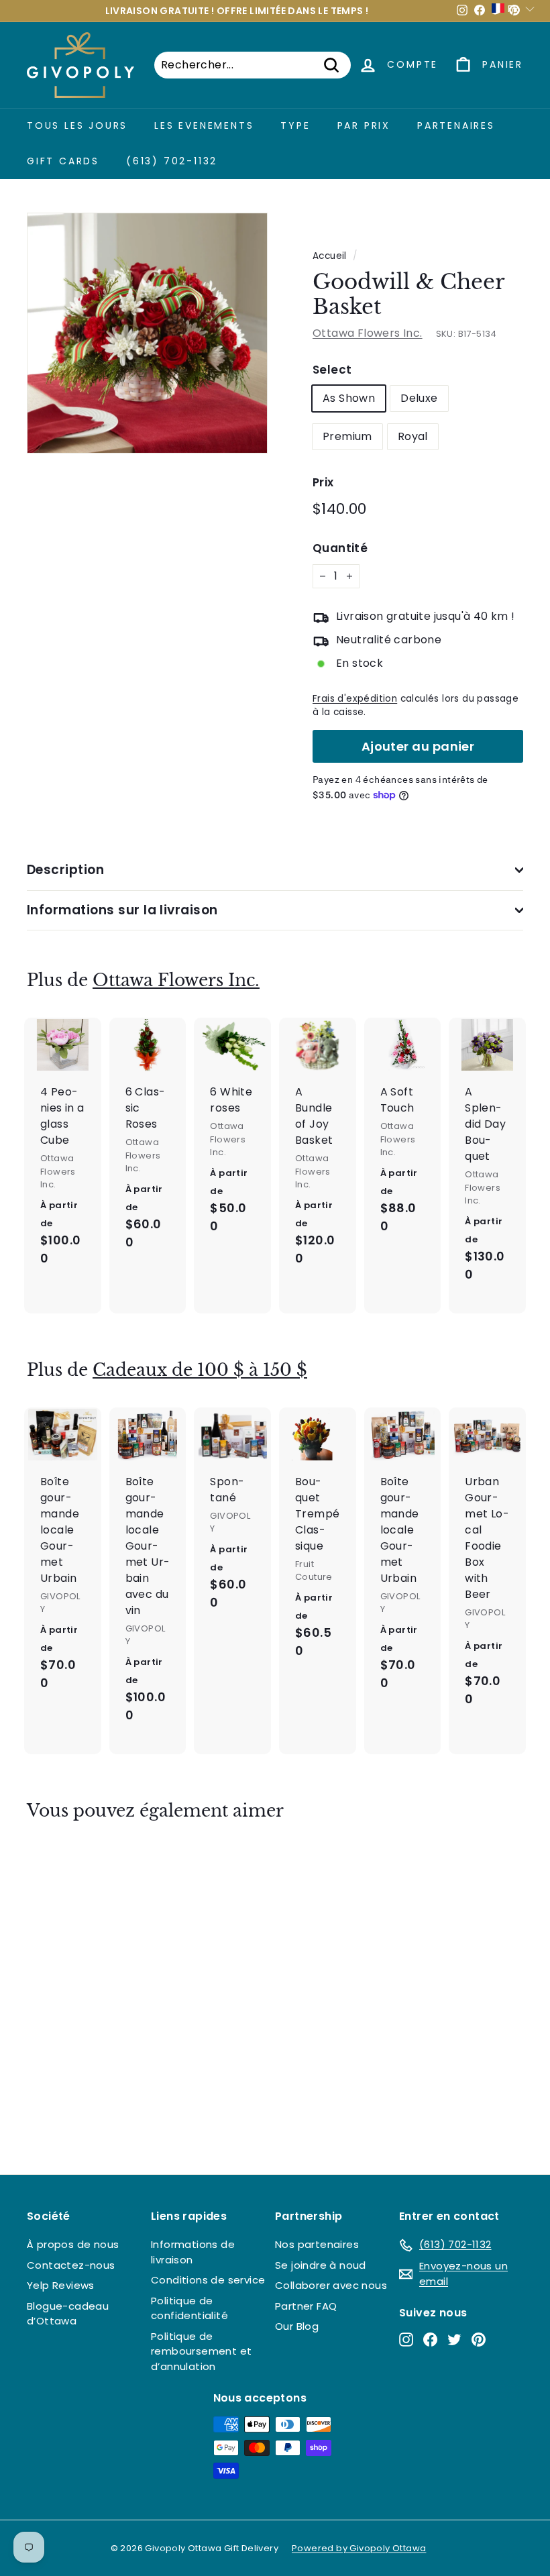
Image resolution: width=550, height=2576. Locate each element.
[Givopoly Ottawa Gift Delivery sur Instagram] (406, 2339)
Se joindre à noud (321, 2265)
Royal (413, 436)
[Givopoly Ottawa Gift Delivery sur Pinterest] (479, 2339)
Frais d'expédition (355, 699)
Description (65, 870)
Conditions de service (208, 2280)
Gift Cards (63, 161)
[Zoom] (147, 333)
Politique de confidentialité (189, 2308)
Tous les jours (77, 125)
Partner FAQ (306, 2306)
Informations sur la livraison (122, 910)
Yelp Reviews (61, 2285)
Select (332, 370)
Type (295, 125)
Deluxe (419, 398)
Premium (347, 436)
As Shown (349, 398)
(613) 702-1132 (172, 161)
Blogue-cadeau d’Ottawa (68, 2314)
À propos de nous (73, 2244)
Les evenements (204, 125)
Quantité (340, 548)
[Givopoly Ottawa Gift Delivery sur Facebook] (430, 2339)
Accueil (330, 256)
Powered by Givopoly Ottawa (359, 2548)
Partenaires (456, 125)
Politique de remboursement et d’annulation (201, 2351)
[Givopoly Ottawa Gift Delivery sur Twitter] (454, 2339)
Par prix (364, 125)
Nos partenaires (317, 2244)
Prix (323, 482)
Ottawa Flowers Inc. (368, 333)
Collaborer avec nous (331, 2285)
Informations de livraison (193, 2252)
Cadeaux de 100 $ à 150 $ (200, 1370)
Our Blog (297, 2326)
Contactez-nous (71, 2265)
